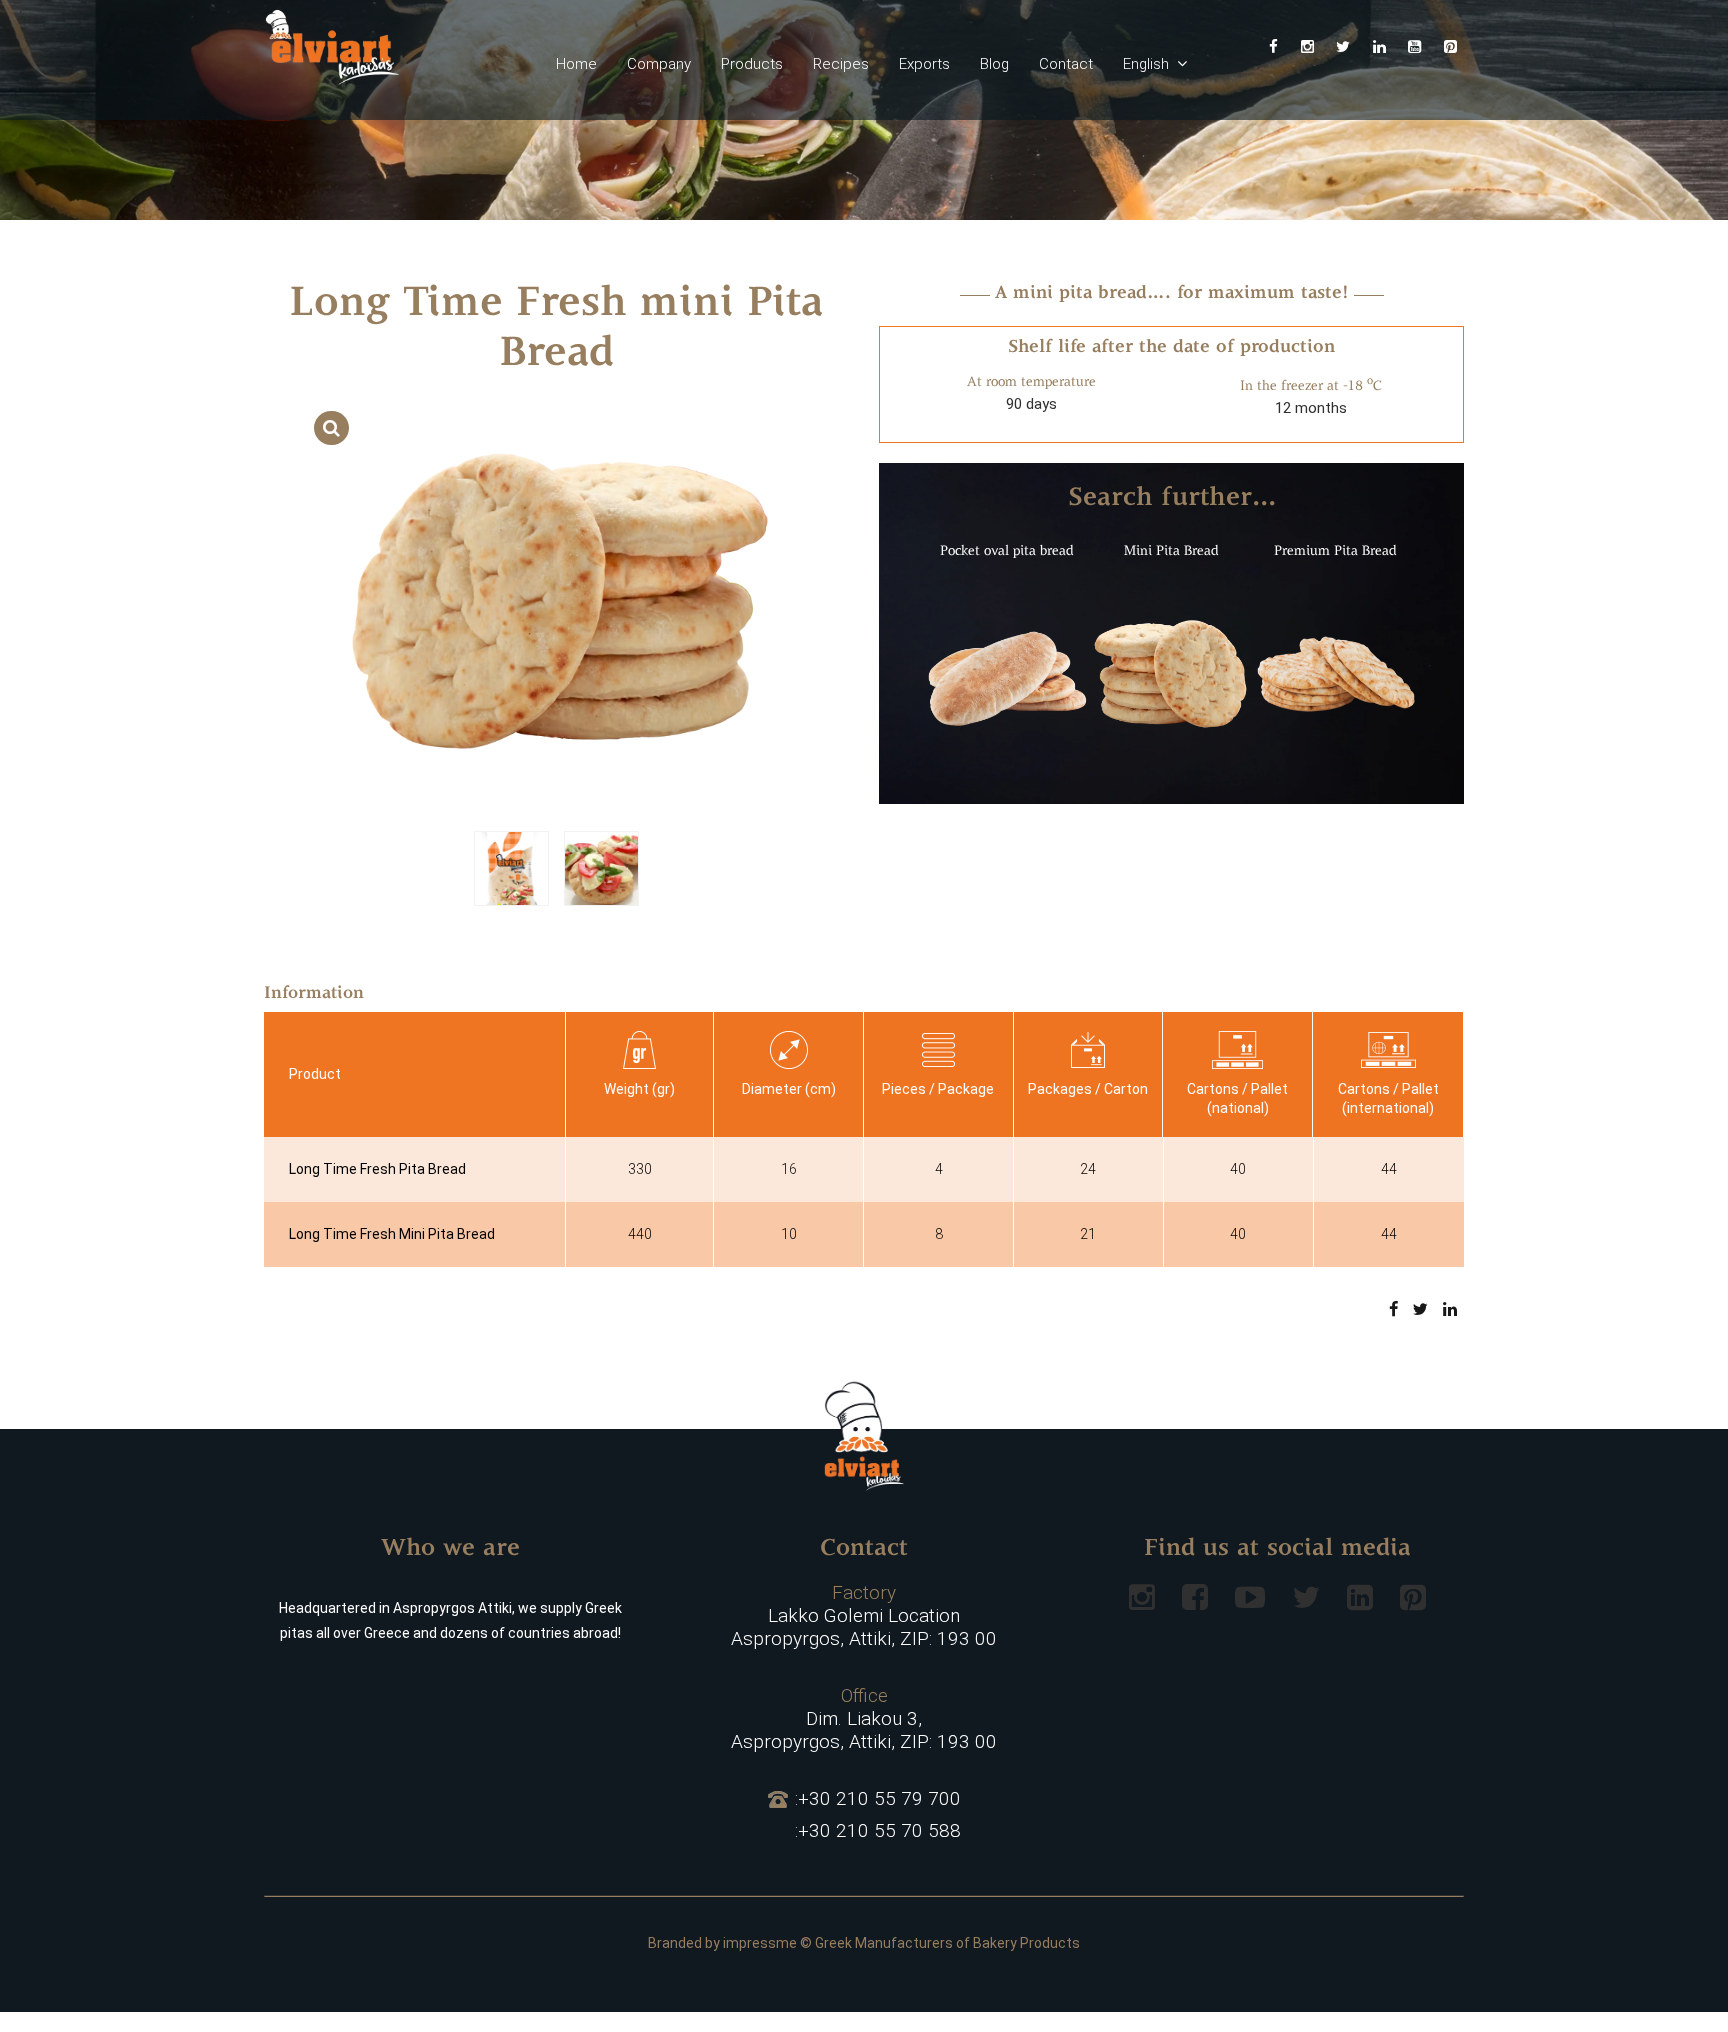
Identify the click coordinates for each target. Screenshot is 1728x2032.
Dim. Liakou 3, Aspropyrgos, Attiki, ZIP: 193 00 (864, 1719)
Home (576, 64)
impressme (760, 1943)
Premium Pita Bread (1335, 551)
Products (752, 64)
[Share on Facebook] (1393, 1309)
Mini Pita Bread (1171, 551)
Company (659, 64)
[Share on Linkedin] (1450, 1309)
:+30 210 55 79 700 (878, 1799)
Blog (994, 64)
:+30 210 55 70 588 (878, 1831)
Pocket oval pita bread (1007, 551)
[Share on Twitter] (1420, 1309)
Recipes (841, 64)
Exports (924, 64)
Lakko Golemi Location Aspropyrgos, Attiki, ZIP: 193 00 (864, 1616)
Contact (1066, 64)
